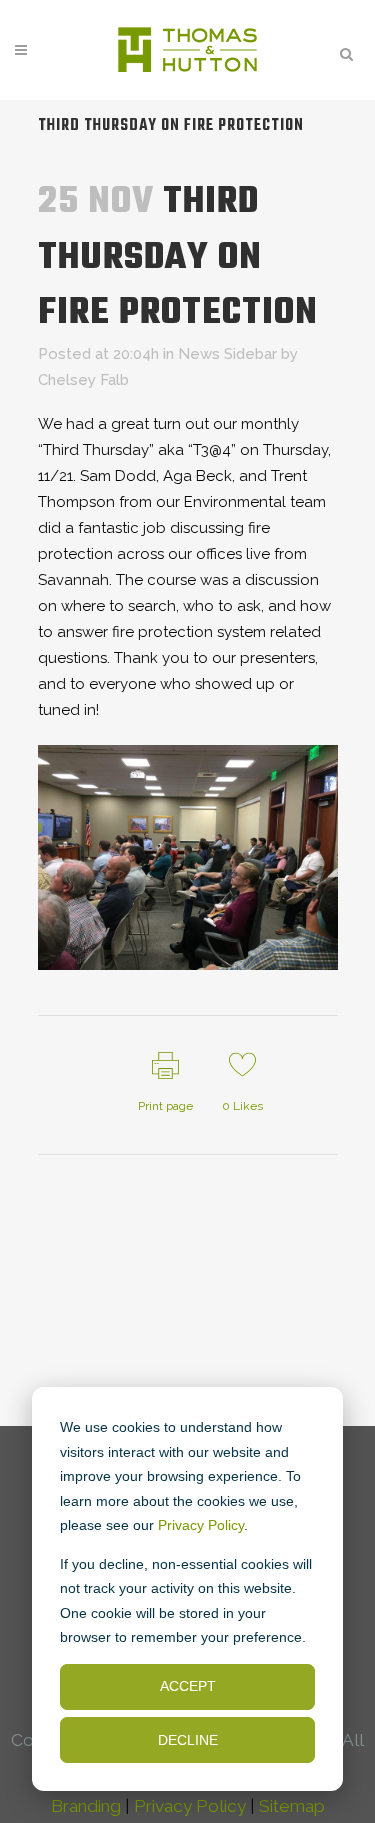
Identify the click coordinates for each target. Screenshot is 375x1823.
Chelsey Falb (83, 380)
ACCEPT (188, 1686)
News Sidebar (227, 354)
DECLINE (188, 1740)
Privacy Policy (201, 1525)
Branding (86, 1806)
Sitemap (292, 1806)
